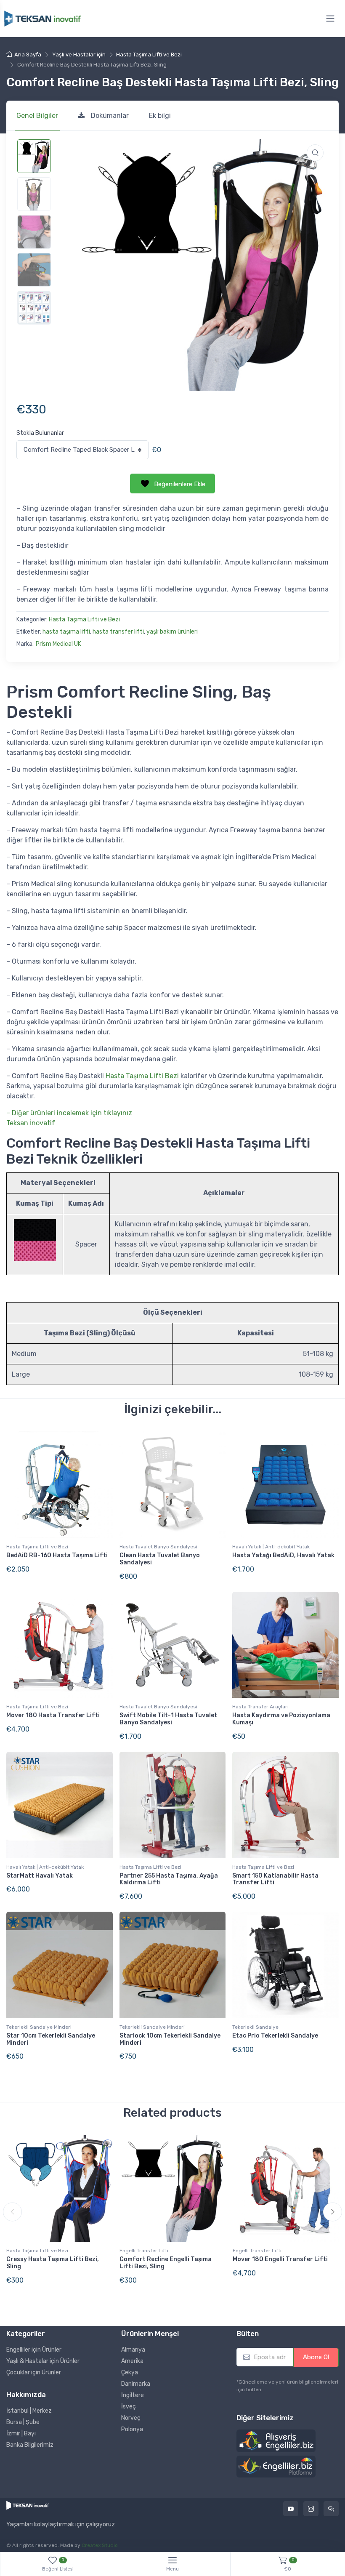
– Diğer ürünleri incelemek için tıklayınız (69, 1113)
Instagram (311, 2509)
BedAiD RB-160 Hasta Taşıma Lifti (57, 1555)
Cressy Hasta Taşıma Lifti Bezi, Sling (53, 2263)
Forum (331, 2509)
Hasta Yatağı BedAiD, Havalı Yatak (283, 1555)
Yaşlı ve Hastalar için (79, 55)
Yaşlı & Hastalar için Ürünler (43, 2361)
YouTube (291, 2509)
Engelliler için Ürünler (34, 2350)
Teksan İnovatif (31, 1123)
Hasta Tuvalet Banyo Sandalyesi (158, 1547)
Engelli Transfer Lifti (144, 2251)
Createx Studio (100, 2545)
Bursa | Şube (23, 2422)
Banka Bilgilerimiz (30, 2445)
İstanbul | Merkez (29, 2411)
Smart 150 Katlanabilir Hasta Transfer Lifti (275, 1879)
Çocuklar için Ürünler (34, 2372)
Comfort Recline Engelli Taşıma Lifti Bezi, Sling (166, 2263)
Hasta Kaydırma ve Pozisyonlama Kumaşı (281, 1719)
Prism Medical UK (58, 644)
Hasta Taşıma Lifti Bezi (142, 1076)
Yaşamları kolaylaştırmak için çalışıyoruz (61, 2525)
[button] (315, 153)
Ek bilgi (160, 116)
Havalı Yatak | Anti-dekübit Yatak (271, 1547)
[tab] (37, 116)
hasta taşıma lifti (66, 632)
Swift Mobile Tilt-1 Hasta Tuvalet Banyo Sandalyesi (168, 1719)
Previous (12, 2212)
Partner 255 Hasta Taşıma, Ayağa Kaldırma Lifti (169, 1879)
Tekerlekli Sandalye (255, 2027)
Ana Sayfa (28, 55)
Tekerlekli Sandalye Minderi (39, 2027)
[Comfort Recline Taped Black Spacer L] (82, 450)
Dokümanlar (110, 116)
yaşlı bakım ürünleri (172, 632)
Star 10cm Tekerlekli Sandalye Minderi (51, 2039)
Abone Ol (316, 2357)
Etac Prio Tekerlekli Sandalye (275, 2036)
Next (333, 2212)
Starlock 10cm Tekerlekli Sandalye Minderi (170, 2039)
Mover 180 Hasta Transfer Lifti (53, 1715)
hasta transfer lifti (118, 632)
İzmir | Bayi (21, 2433)
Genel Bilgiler (37, 116)
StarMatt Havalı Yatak (40, 1876)
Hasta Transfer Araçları (260, 1707)
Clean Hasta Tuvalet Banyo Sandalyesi (160, 1559)
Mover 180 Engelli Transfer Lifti (280, 2259)
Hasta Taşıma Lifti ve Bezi (149, 55)
